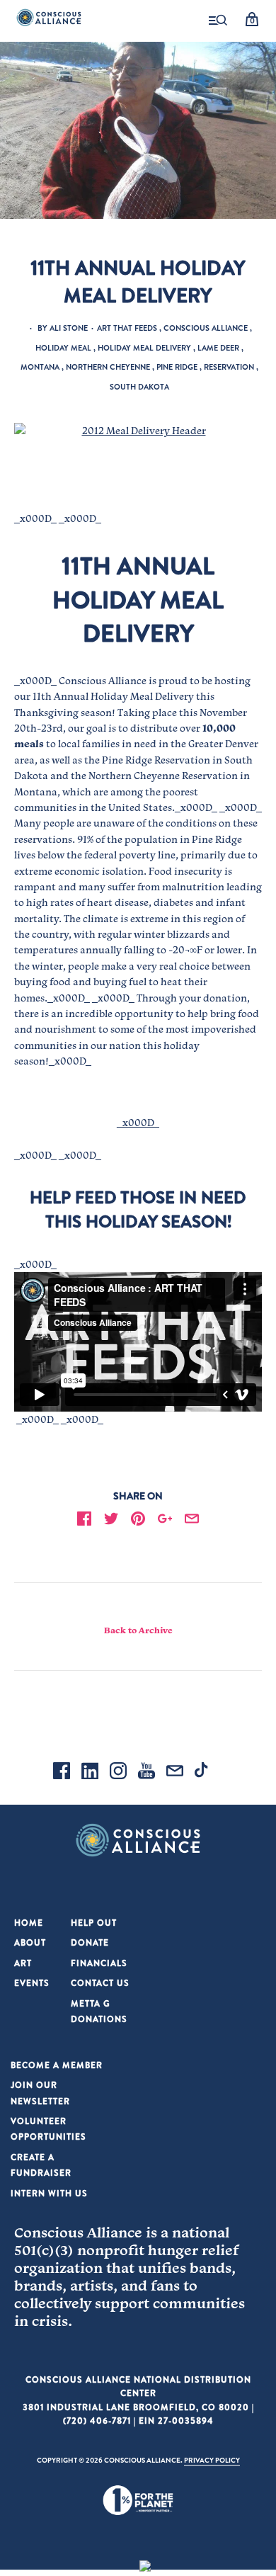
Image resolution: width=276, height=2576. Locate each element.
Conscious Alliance (206, 328)
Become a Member (57, 2065)
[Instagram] (118, 1773)
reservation (229, 367)
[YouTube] (146, 1773)
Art (23, 1963)
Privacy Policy (212, 2460)
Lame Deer (218, 348)
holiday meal (63, 348)
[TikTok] (203, 1773)
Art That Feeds (127, 328)
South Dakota (139, 387)
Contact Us (100, 1983)
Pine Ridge (177, 367)
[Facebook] (62, 1773)
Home (29, 1923)
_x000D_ (138, 1123)
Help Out (94, 1923)
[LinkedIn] (90, 1773)
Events (32, 1983)
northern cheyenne (108, 367)
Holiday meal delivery (144, 348)
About (30, 1942)
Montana (40, 367)
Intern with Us (49, 2193)
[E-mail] (175, 1773)
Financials (99, 1963)
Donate (90, 1942)
